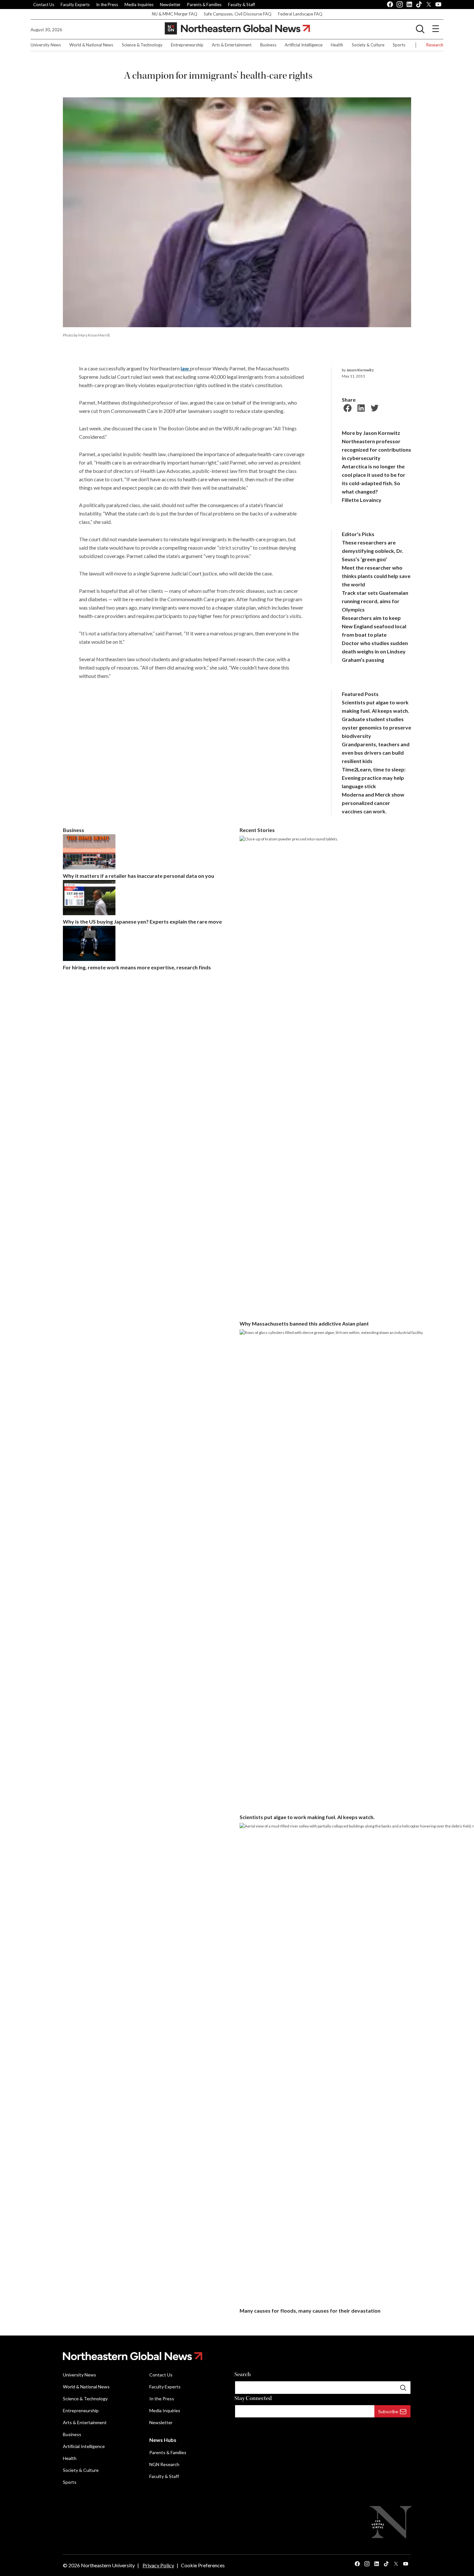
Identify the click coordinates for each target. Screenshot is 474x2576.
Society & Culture (368, 45)
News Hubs (163, 2440)
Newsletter (170, 5)
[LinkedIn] (360, 407)
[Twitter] (374, 407)
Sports (399, 45)
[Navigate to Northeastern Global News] (237, 2356)
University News (46, 45)
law (185, 368)
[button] (420, 29)
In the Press (107, 5)
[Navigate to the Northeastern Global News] (237, 29)
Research (435, 45)
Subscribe (388, 2411)
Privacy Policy (158, 2565)
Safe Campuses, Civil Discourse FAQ (238, 14)
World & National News (91, 45)
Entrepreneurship (187, 45)
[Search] (403, 2387)
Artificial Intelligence (304, 45)
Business (268, 45)
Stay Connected (253, 2398)
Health (337, 45)
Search (243, 2374)
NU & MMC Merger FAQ (175, 14)
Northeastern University (108, 2565)
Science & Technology (142, 45)
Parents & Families (204, 5)
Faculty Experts (75, 5)
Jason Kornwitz (360, 370)
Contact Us (44, 5)
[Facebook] (347, 407)
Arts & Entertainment (232, 45)
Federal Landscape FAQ (300, 14)
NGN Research (164, 2464)
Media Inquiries (139, 5)
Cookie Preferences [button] (203, 2565)
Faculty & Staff (242, 5)
